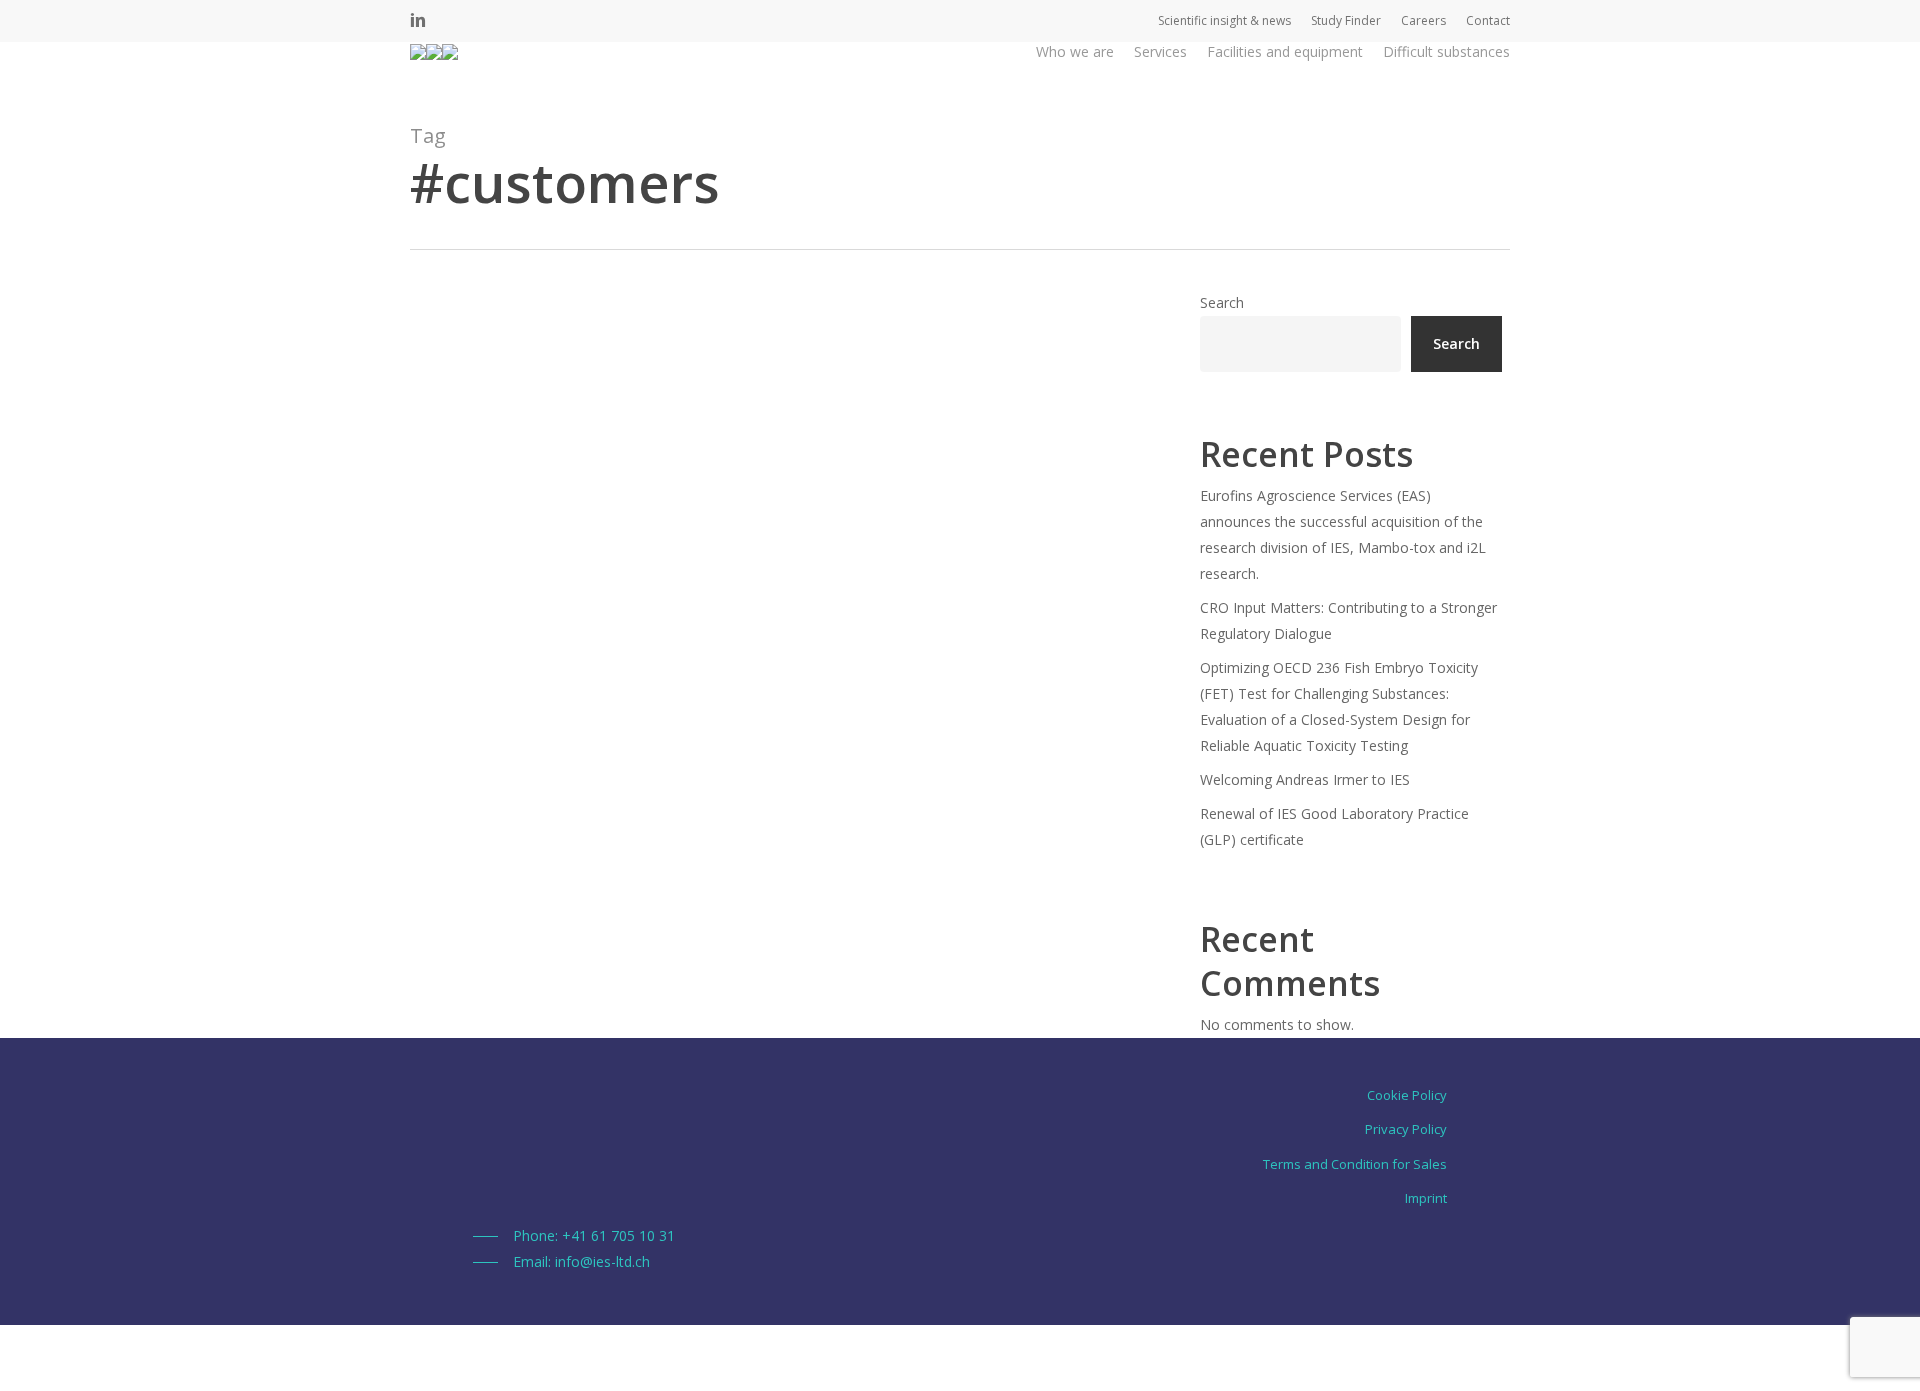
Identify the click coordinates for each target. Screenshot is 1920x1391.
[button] (574, 1235)
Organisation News (507, 990)
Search (1222, 302)
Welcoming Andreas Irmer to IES (1305, 779)
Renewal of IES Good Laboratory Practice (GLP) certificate (1334, 826)
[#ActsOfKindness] (779, 726)
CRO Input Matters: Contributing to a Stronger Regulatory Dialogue (1348, 620)
